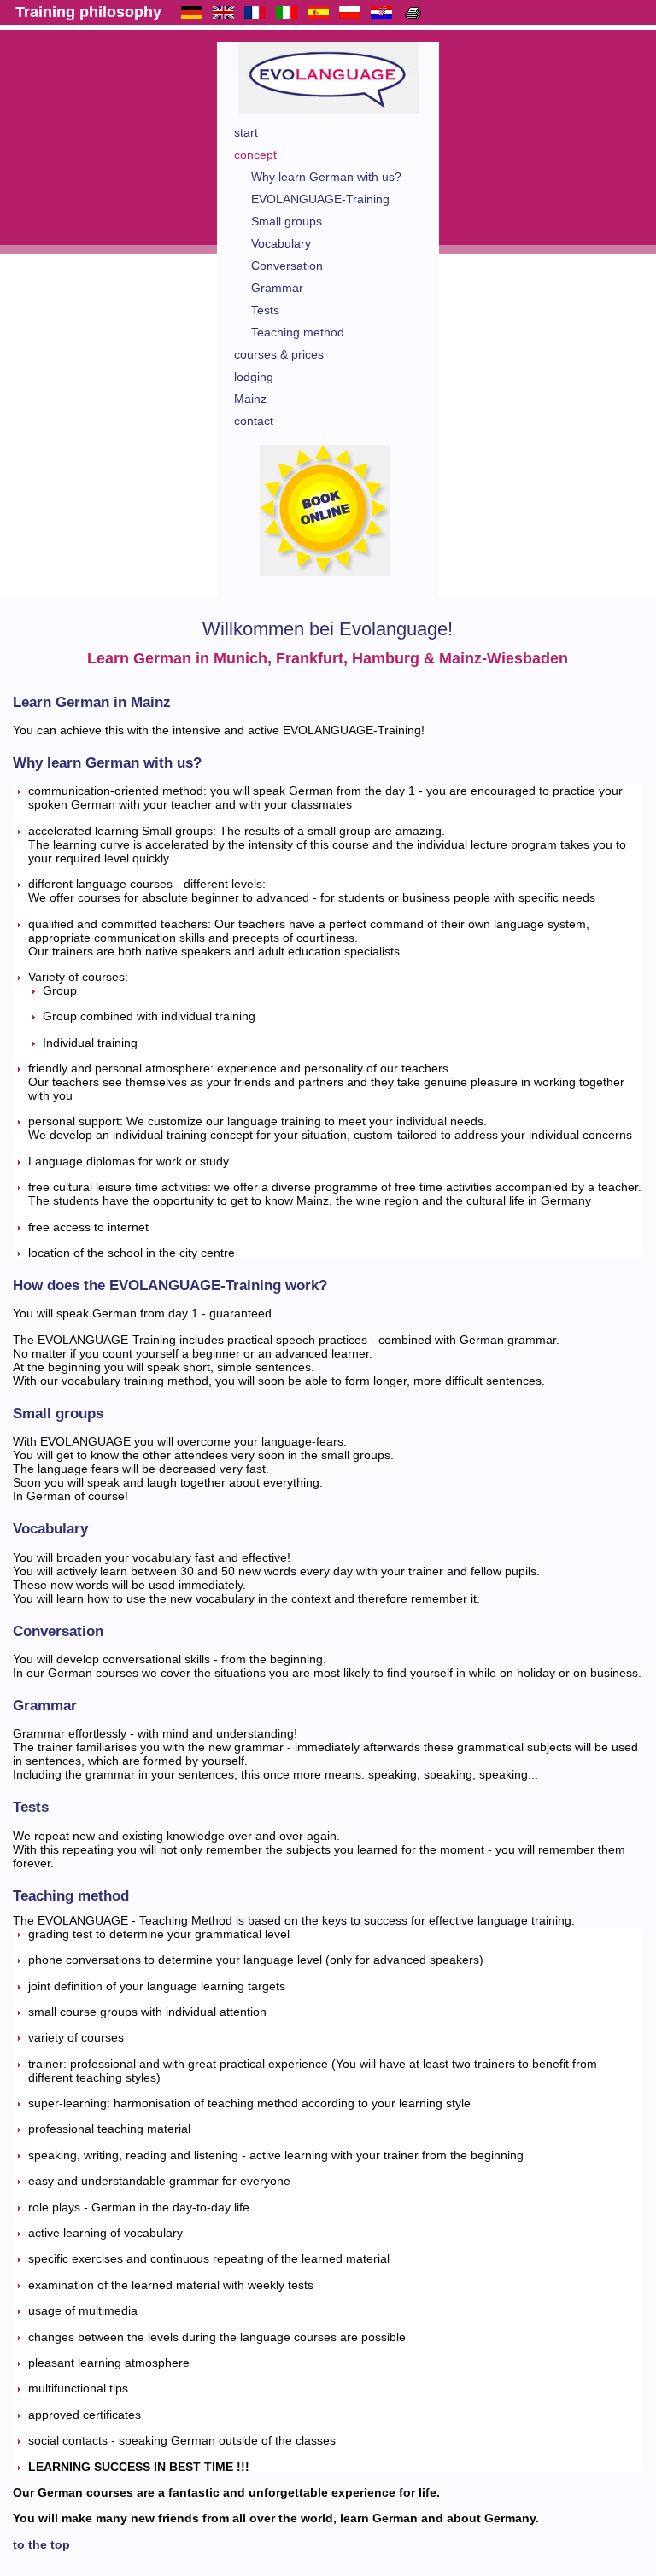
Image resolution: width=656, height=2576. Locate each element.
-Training (320, 199)
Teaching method (298, 332)
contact (254, 421)
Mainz (250, 399)
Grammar (277, 288)
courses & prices (279, 354)
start (246, 132)
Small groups (287, 221)
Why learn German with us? (326, 177)
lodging (254, 377)
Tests (265, 310)
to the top (41, 2544)
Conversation (287, 266)
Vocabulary (281, 243)
